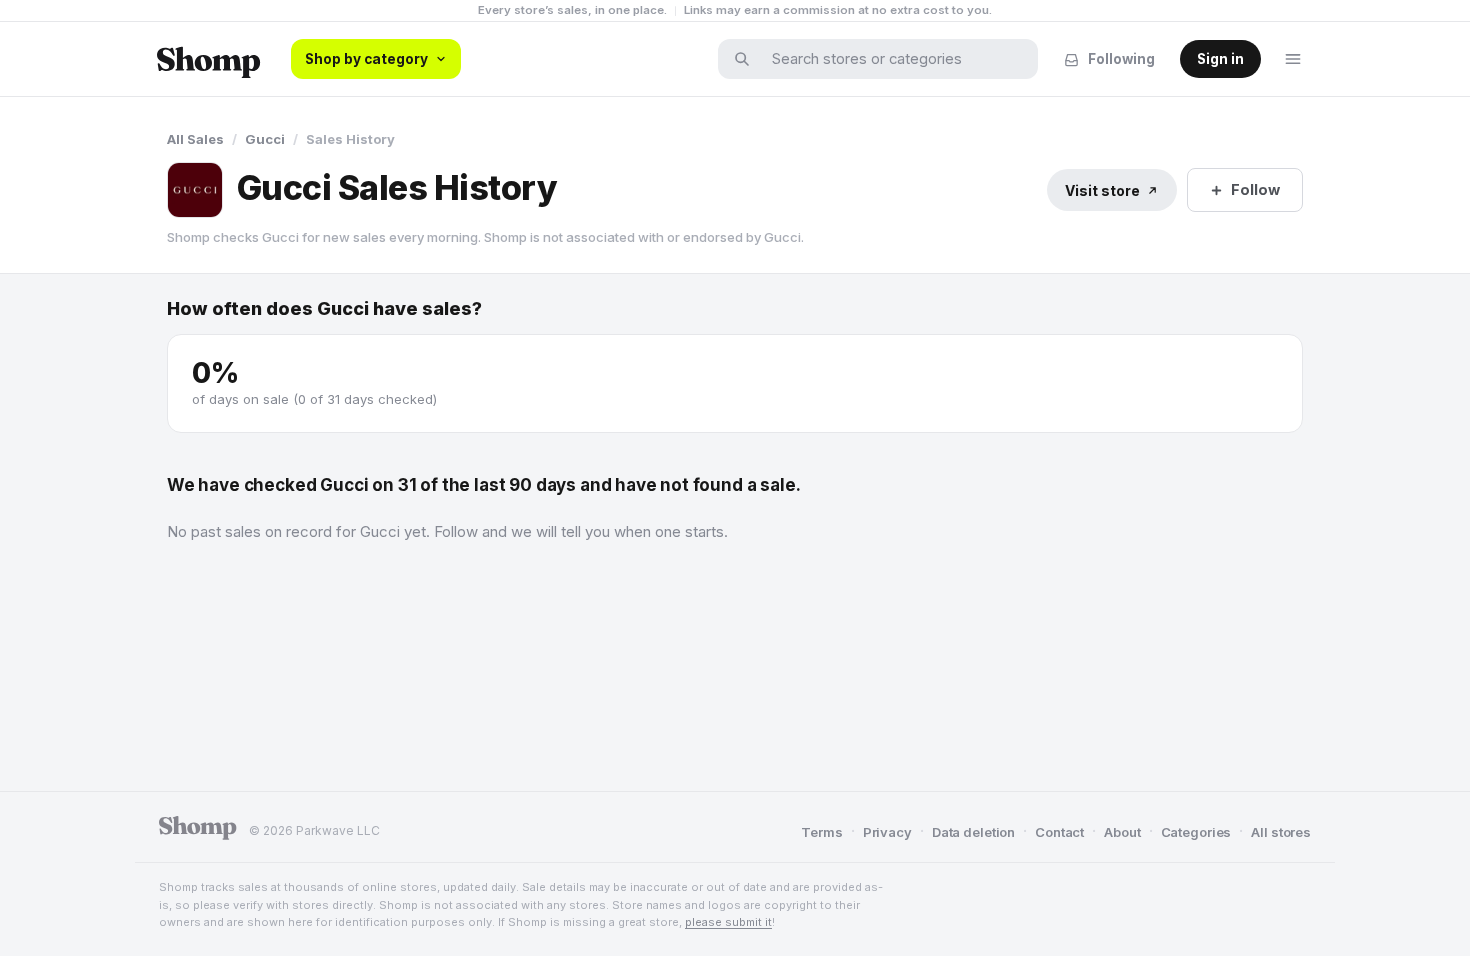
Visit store (1102, 190)
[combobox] (891, 59)
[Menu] (1293, 59)
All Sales (195, 139)
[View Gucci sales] (195, 190)
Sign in (1220, 59)
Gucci (265, 139)
